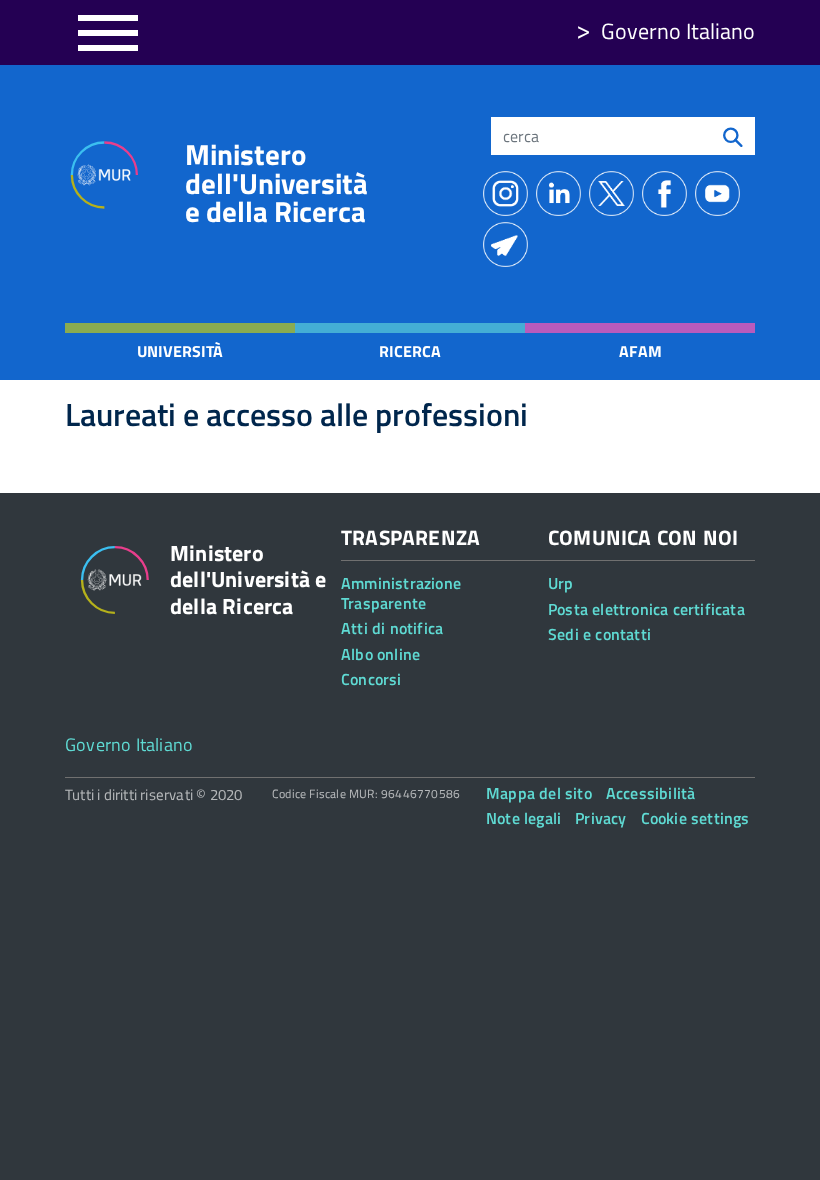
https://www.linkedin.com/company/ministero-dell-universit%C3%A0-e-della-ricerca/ (562, 193)
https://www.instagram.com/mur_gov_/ (509, 193)
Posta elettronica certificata (646, 609)
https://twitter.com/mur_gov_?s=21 (615, 193)
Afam (640, 351)
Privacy (600, 818)
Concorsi (371, 679)
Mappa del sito (539, 793)
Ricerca (410, 351)
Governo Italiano (678, 31)
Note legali (523, 818)
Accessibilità (651, 793)
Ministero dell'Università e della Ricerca (276, 183)
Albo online (380, 654)
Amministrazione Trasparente (401, 592)
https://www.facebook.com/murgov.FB (668, 193)
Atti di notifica (392, 628)
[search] (733, 136)
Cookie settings (695, 818)
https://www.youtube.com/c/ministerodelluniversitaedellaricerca (721, 193)
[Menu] (108, 32)
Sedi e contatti (599, 634)
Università (180, 351)
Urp (561, 583)
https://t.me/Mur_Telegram (509, 244)
